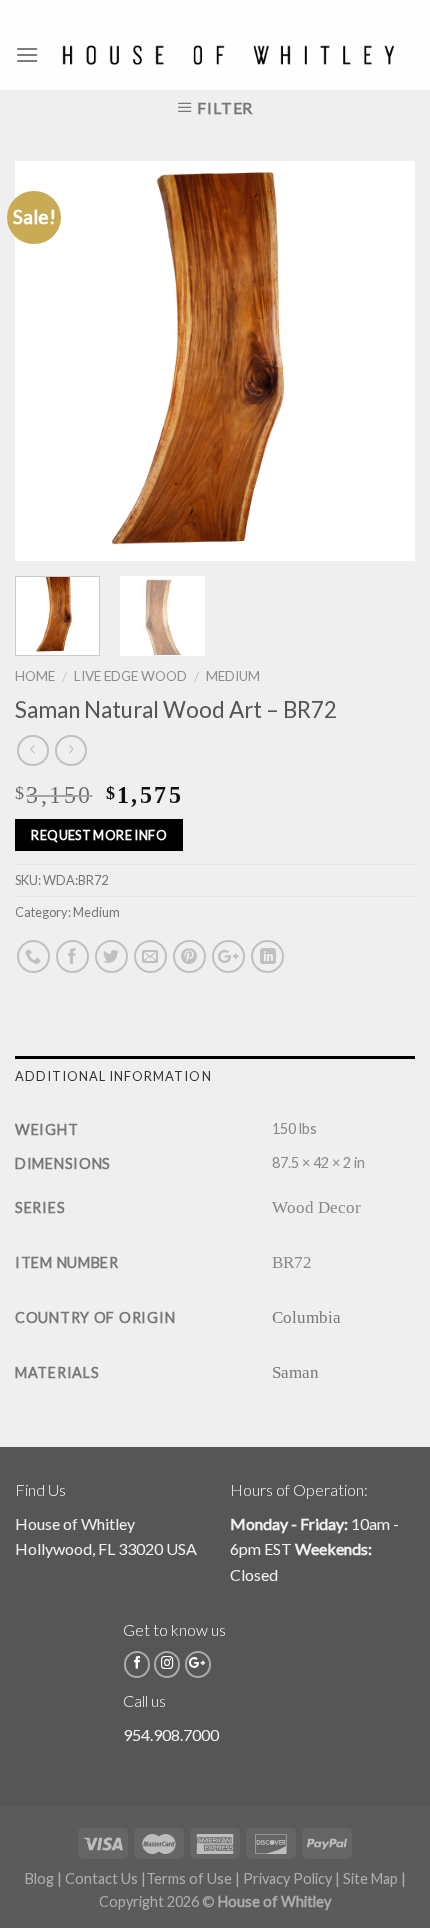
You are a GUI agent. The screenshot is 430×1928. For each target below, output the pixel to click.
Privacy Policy (287, 1878)
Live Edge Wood (130, 676)
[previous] (48, 361)
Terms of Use (189, 1878)
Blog (39, 1878)
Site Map (370, 1878)
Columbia (306, 1317)
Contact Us (101, 1878)
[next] (382, 361)
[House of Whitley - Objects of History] (227, 55)
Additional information (113, 1076)
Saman (295, 1372)
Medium (233, 676)
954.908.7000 (171, 1734)
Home (35, 676)
